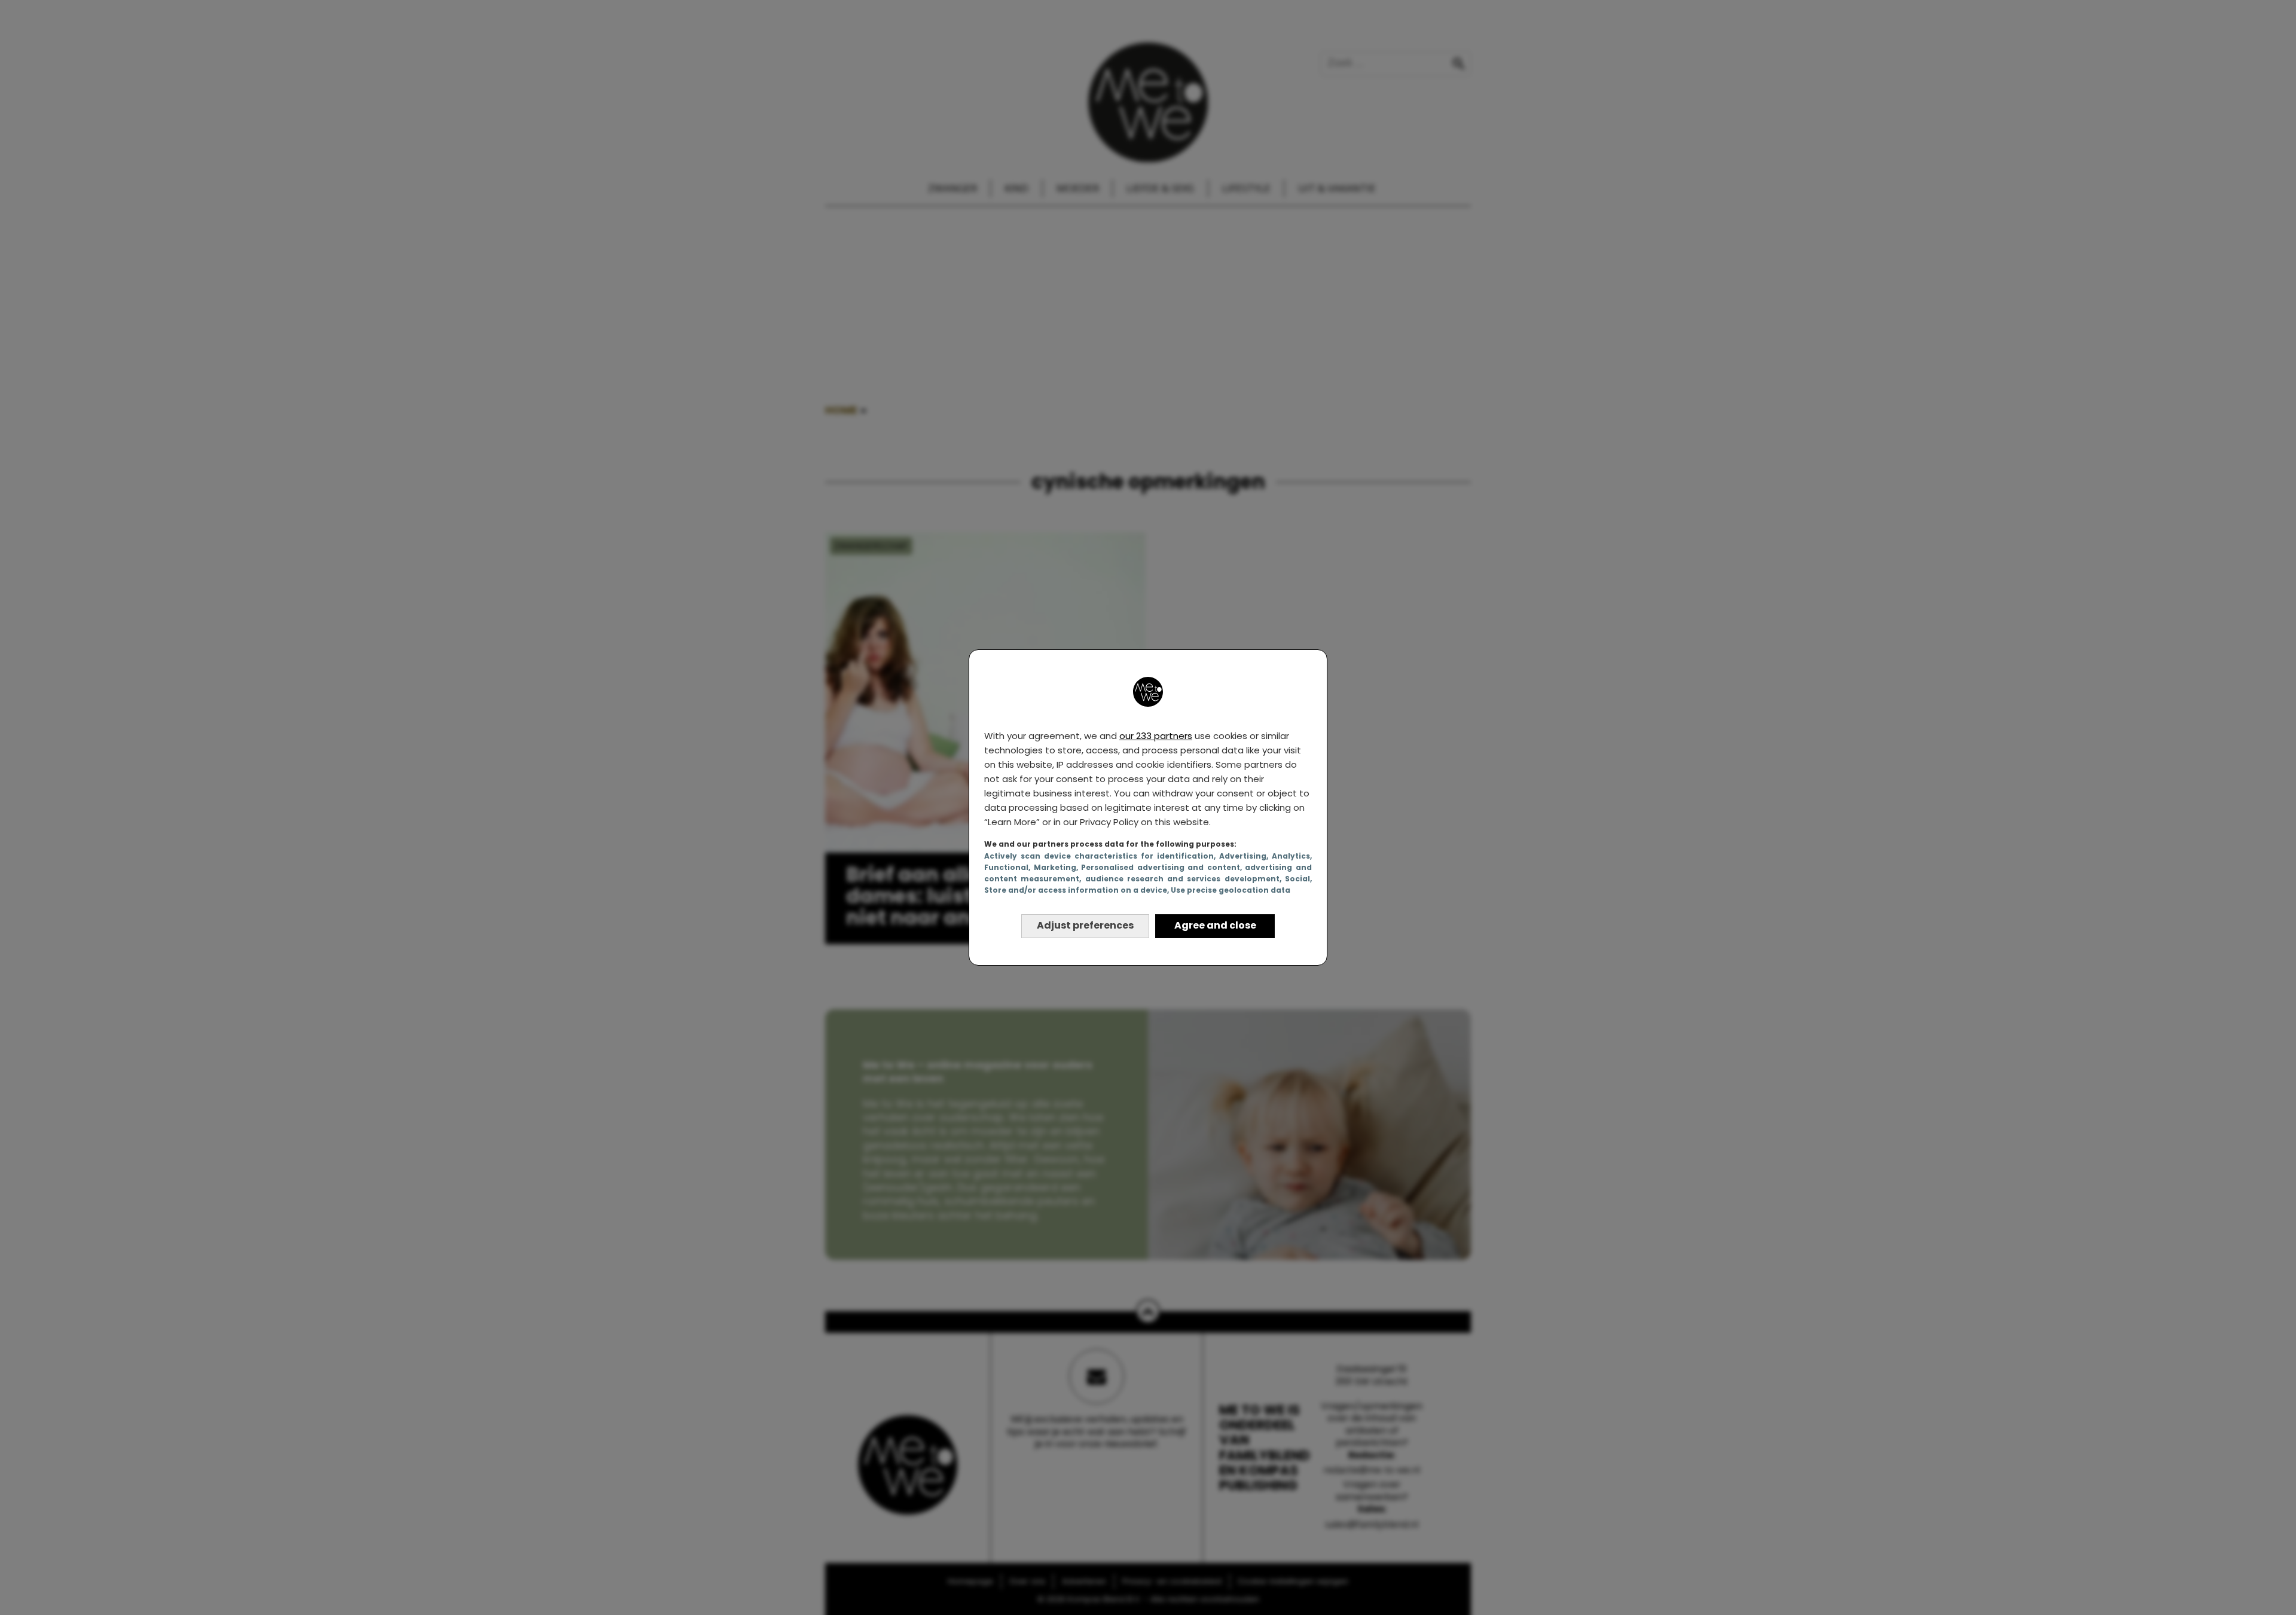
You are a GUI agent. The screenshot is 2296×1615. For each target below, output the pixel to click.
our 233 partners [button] (1156, 736)
